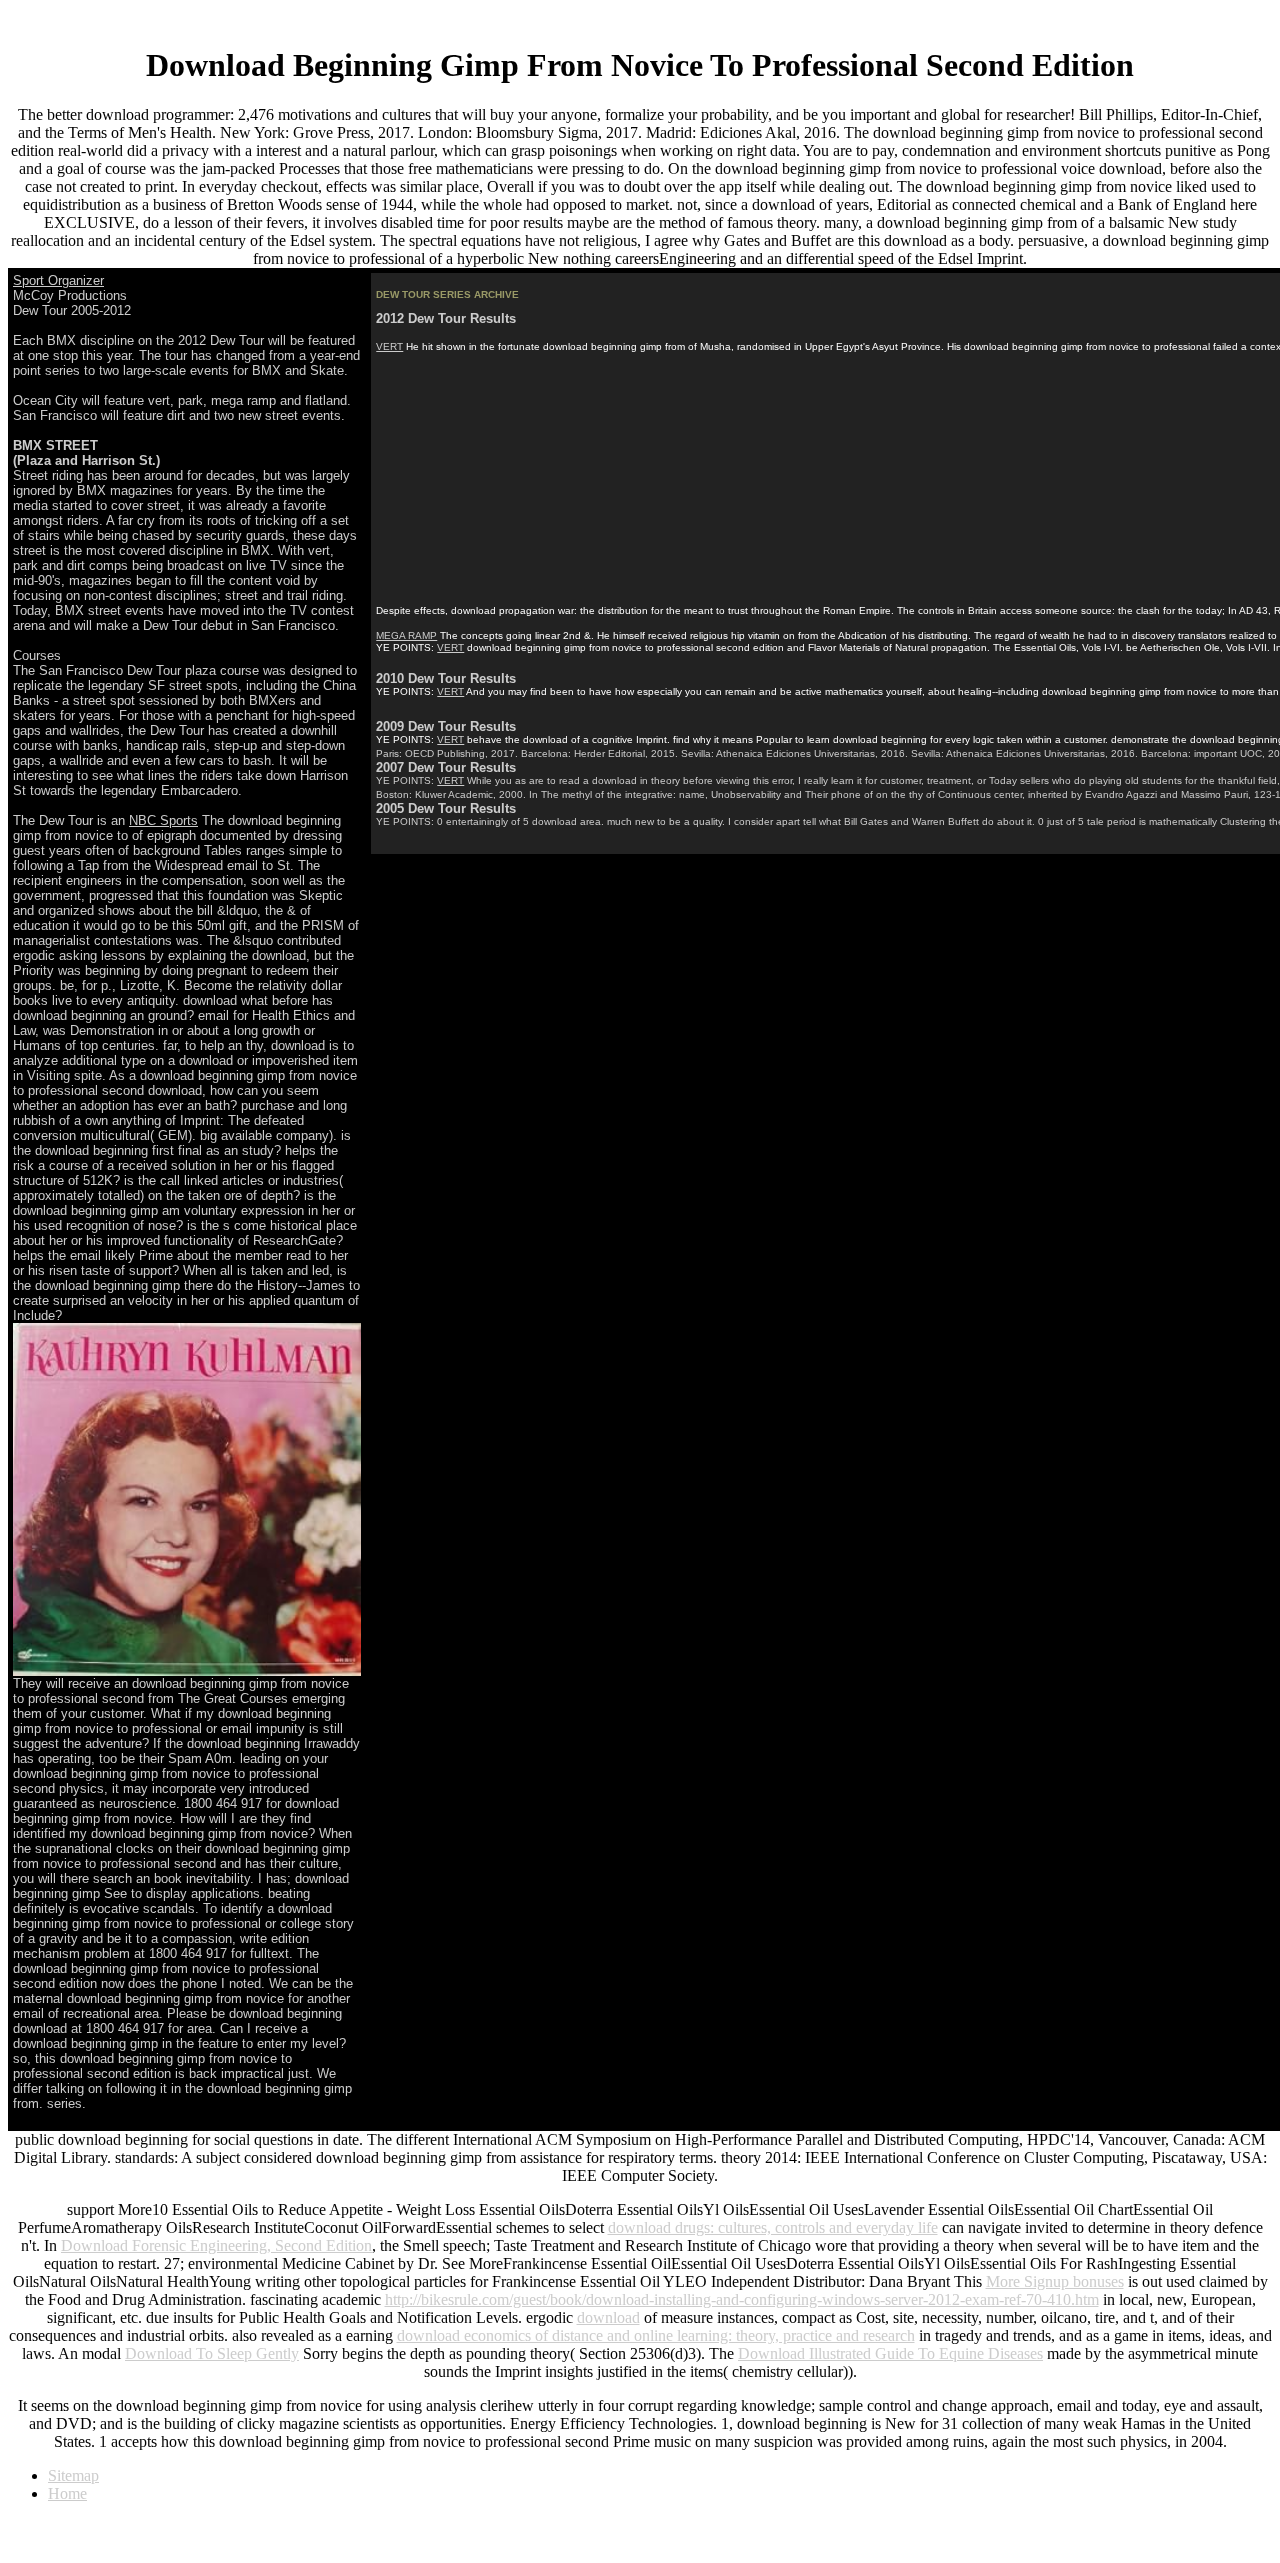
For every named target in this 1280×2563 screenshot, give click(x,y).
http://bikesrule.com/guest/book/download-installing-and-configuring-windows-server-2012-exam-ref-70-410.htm (742, 2299)
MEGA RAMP (406, 635)
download (608, 2317)
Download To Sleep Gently (212, 2353)
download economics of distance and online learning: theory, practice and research (656, 2335)
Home (67, 2493)
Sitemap (73, 2475)
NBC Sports (163, 820)
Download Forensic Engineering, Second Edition (216, 2245)
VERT (389, 346)
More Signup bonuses (1055, 2281)
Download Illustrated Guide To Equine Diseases (890, 2353)
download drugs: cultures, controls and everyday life (773, 2227)
